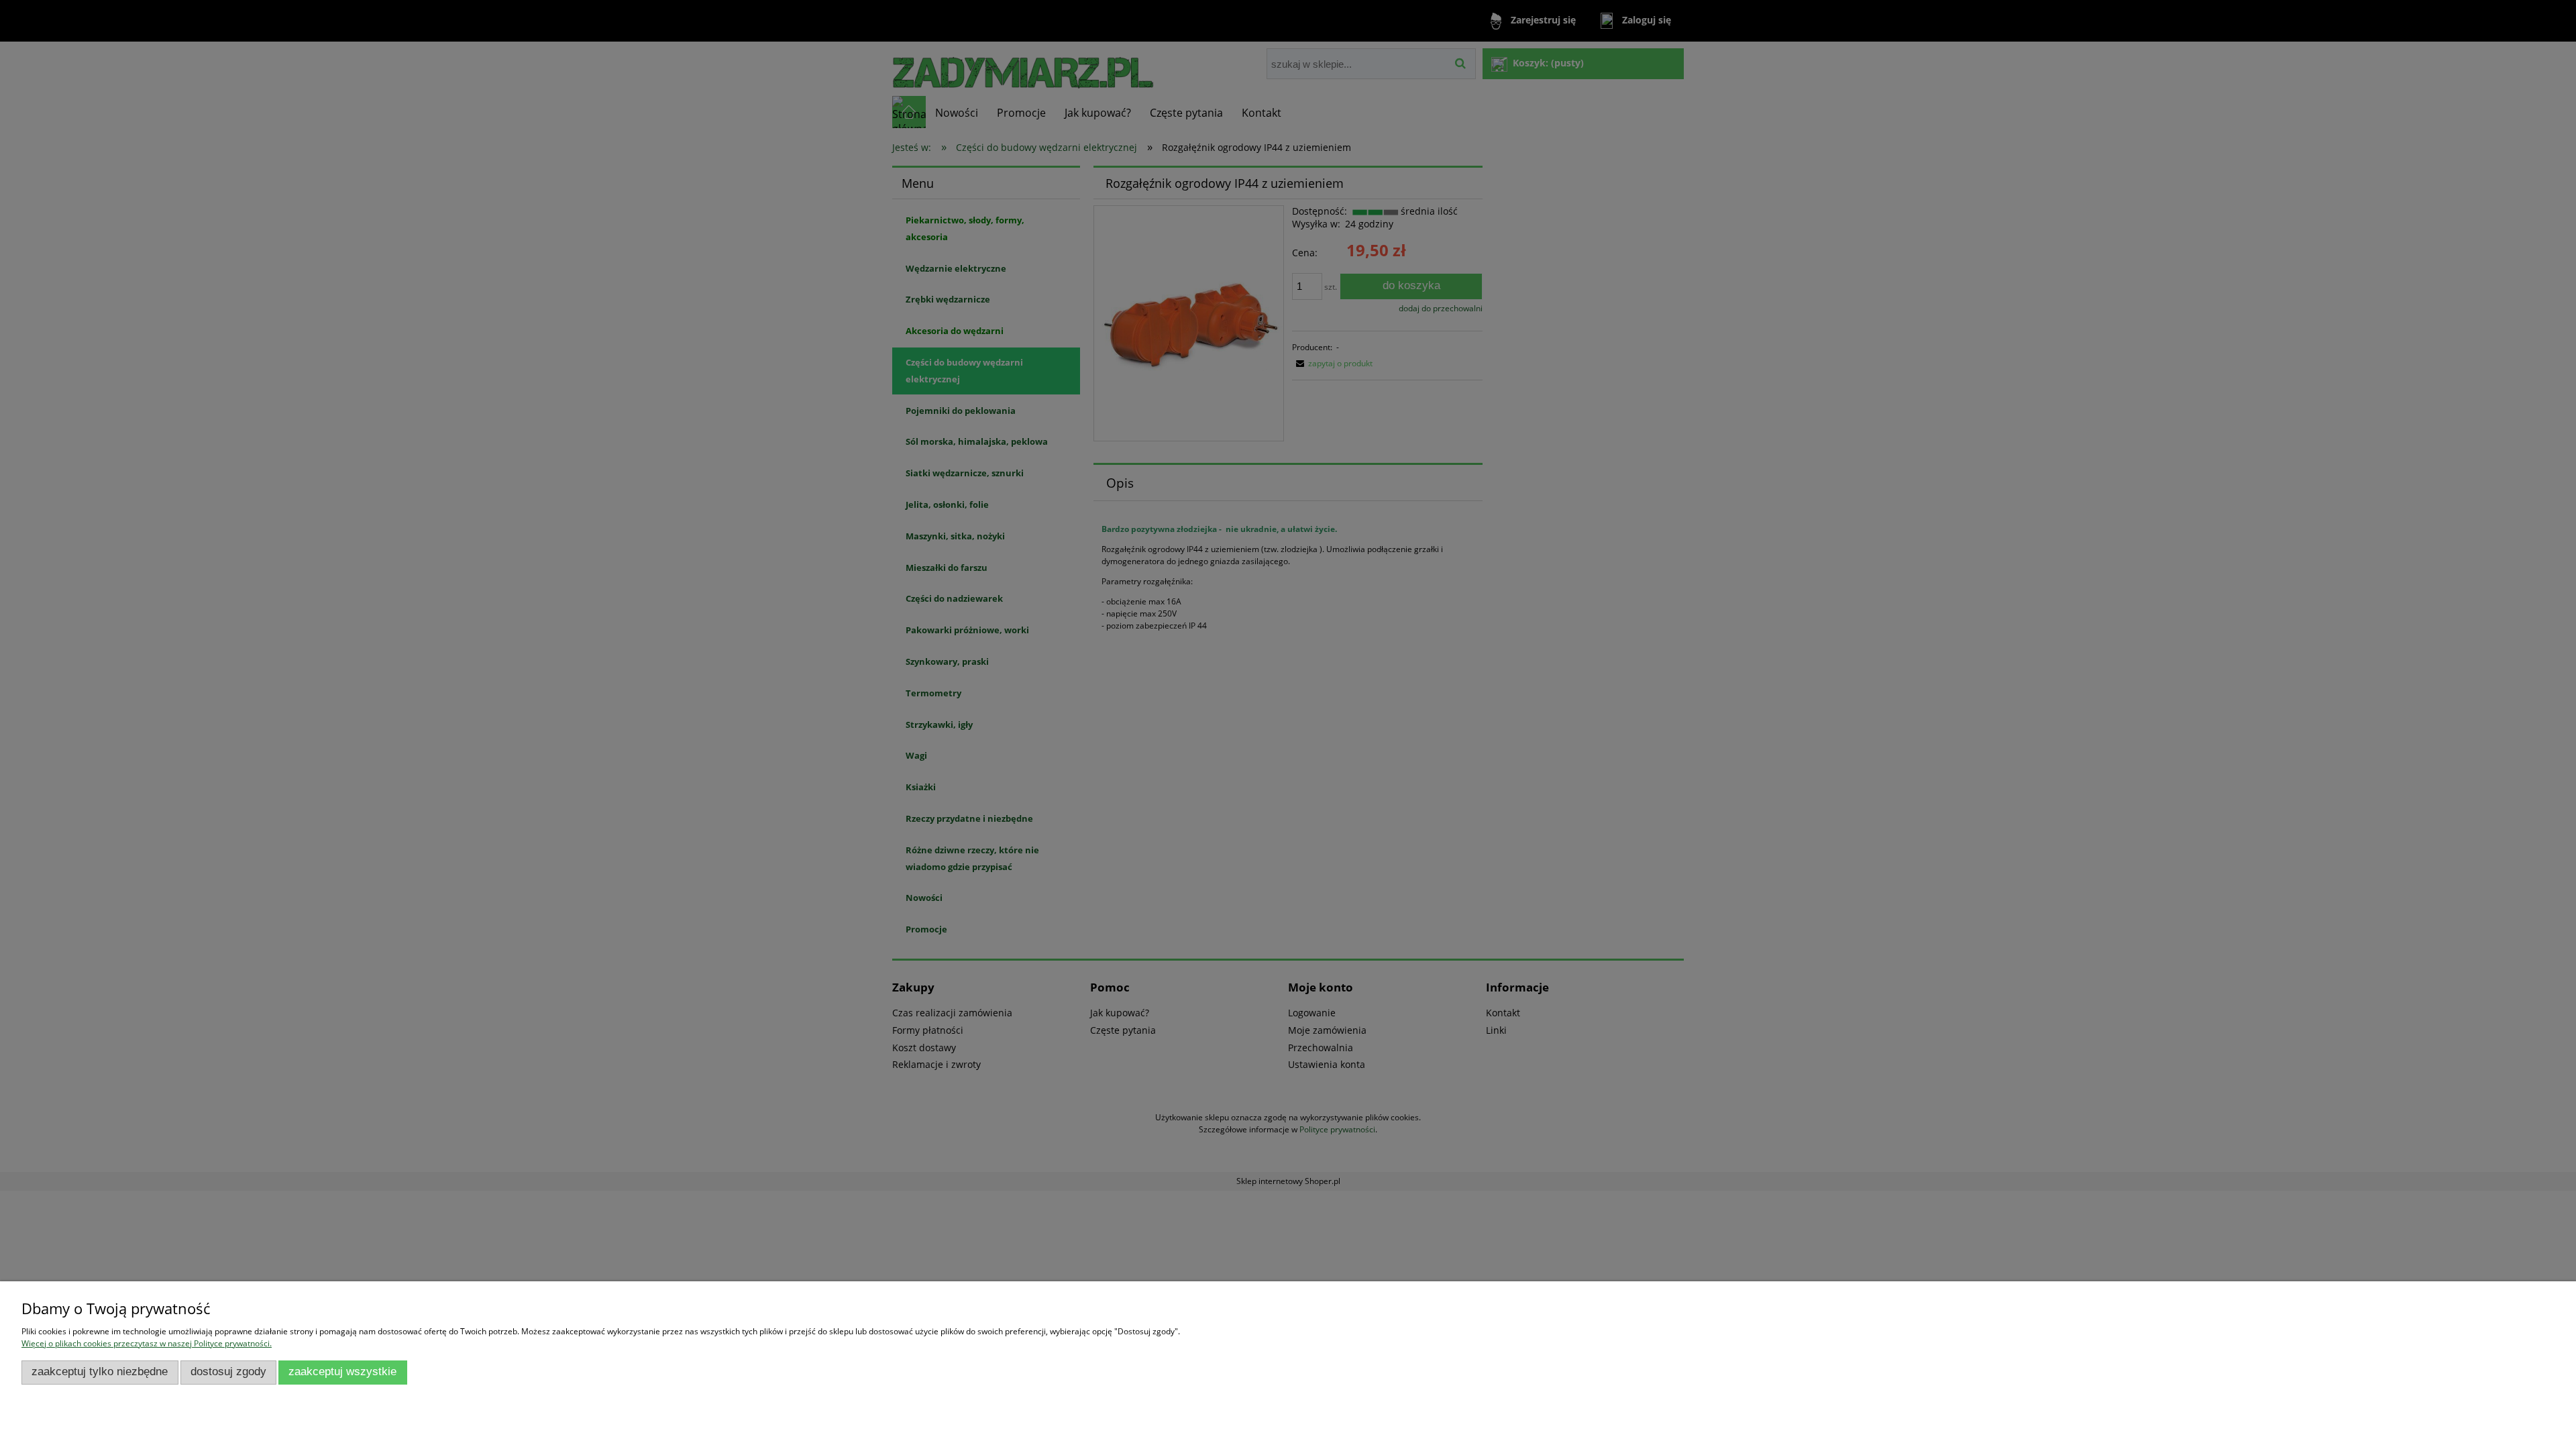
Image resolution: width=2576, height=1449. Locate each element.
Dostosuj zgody (228, 1372)
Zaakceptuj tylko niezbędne (100, 1372)
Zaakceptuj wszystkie (342, 1372)
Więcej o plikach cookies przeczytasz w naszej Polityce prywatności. (147, 1343)
